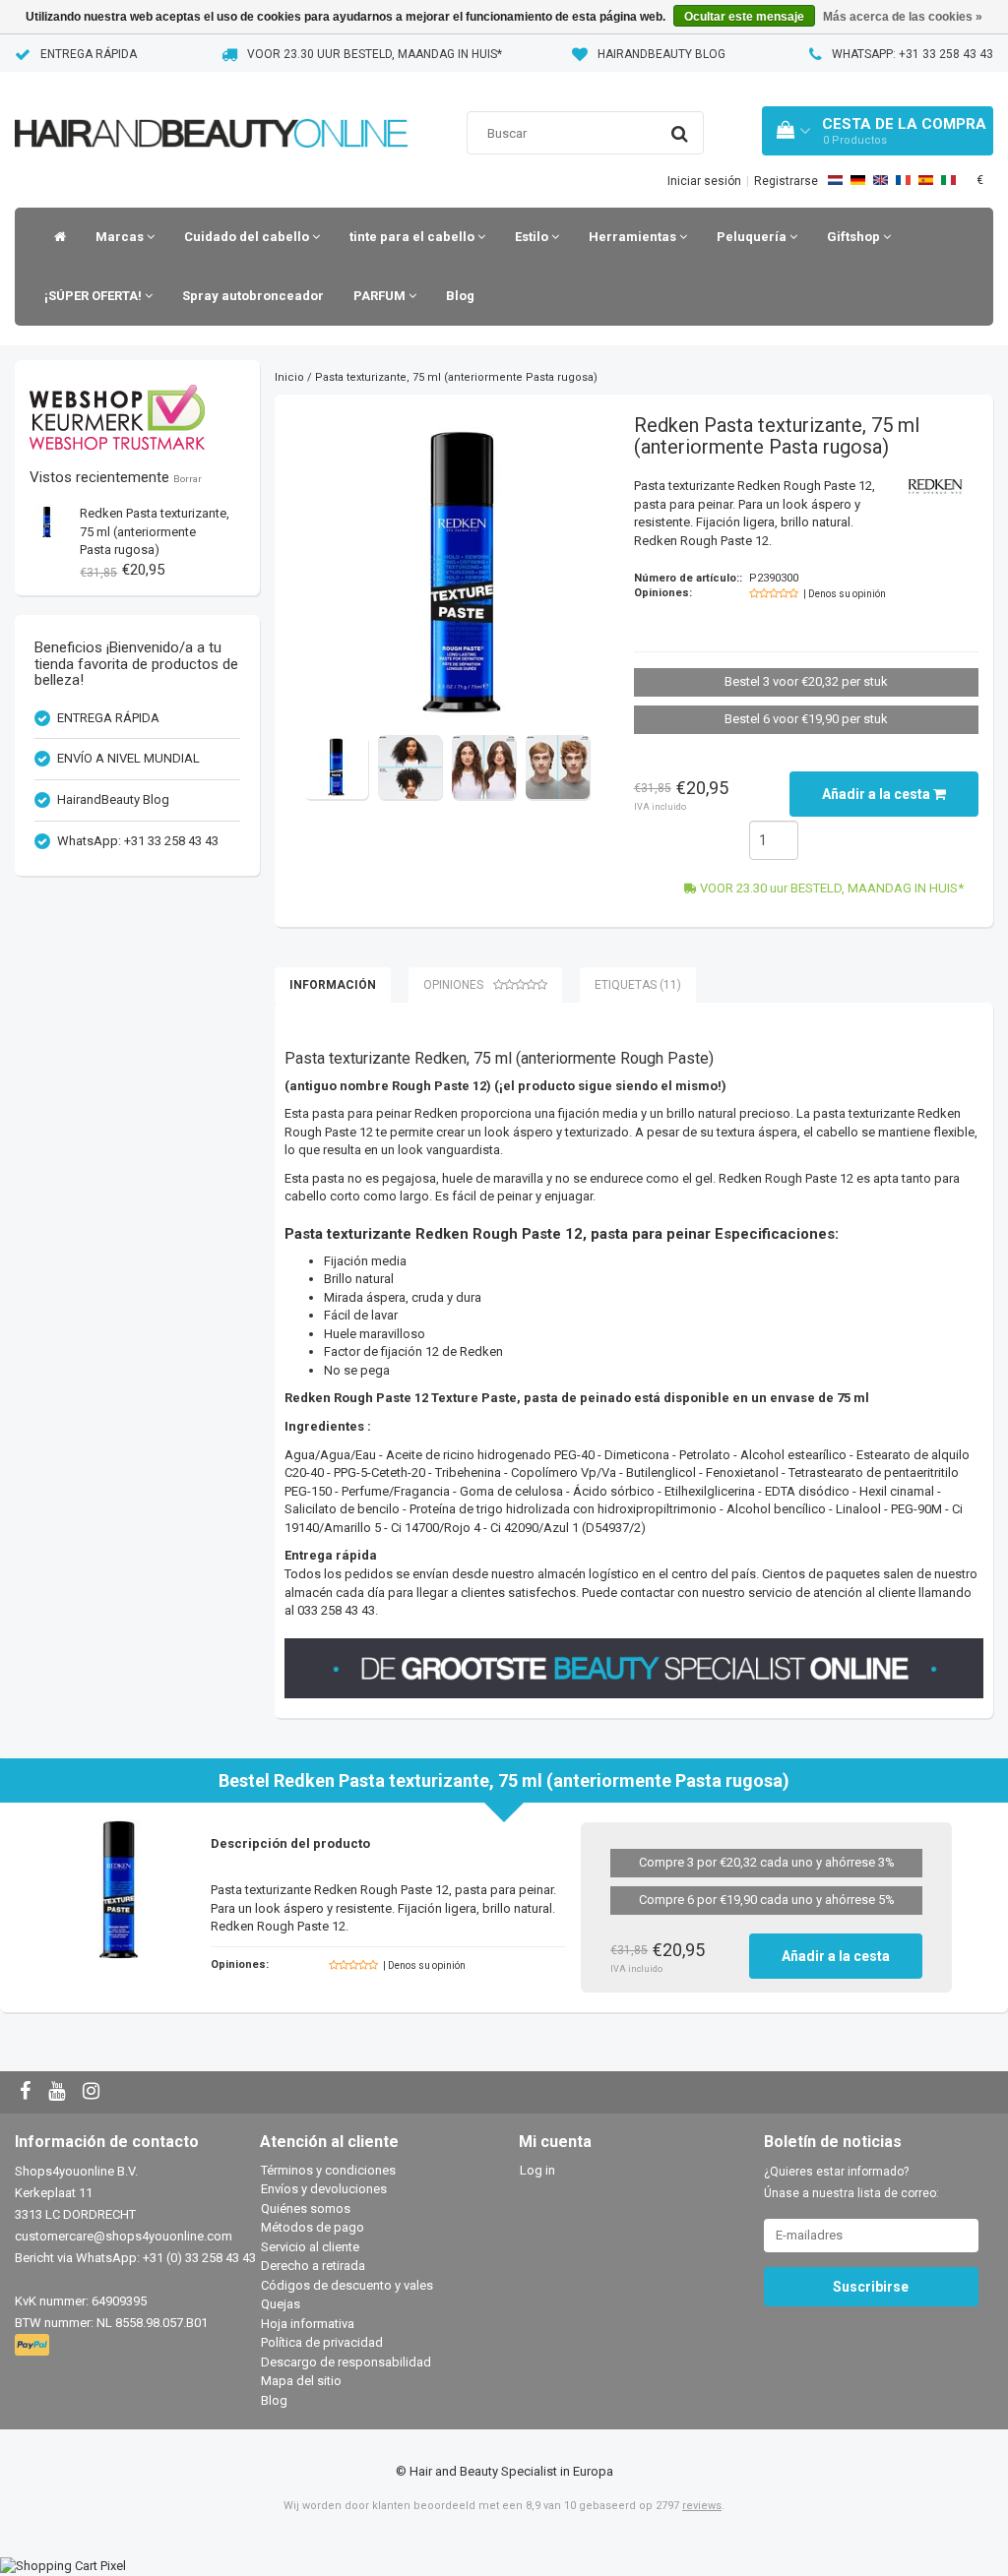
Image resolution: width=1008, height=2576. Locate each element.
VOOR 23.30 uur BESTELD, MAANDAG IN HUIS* (375, 54)
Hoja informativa (308, 2324)
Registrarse (786, 181)
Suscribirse (871, 2287)
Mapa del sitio (301, 2381)
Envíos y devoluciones (324, 2189)
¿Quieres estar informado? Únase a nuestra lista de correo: (851, 2182)
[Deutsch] (858, 180)
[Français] (903, 180)
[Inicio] (55, 237)
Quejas (281, 2304)
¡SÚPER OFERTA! (94, 296)
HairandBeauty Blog (661, 54)
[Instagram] (94, 2092)
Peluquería (753, 237)
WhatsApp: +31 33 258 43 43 (913, 54)
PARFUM (381, 296)
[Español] (926, 180)
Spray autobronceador (253, 296)
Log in (537, 2170)
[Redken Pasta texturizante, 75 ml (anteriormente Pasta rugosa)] (47, 521)
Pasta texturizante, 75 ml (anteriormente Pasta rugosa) (155, 531)
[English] (881, 180)
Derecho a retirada (313, 2266)
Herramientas (634, 237)
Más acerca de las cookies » (903, 17)
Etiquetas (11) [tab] (638, 985)
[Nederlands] (835, 180)
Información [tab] (333, 985)
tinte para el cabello (413, 237)
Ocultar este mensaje (744, 17)
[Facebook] (28, 2092)
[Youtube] (59, 2092)
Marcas (121, 237)
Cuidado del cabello (248, 237)
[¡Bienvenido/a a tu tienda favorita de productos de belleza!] (211, 109)
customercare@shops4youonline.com (124, 2236)
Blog (460, 296)
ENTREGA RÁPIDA (89, 54)
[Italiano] (948, 180)
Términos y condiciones (328, 2170)
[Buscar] (680, 134)
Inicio (289, 377)
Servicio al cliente (310, 2247)
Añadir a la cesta (878, 794)
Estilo (533, 237)
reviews (702, 2506)
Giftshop (855, 237)
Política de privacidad (322, 2342)
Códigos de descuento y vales (347, 2285)
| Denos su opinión (845, 594)
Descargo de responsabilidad (346, 2362)
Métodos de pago (313, 2227)
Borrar (188, 479)
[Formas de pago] (34, 2345)
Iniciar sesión (704, 181)
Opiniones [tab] (453, 985)
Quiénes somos (306, 2208)
